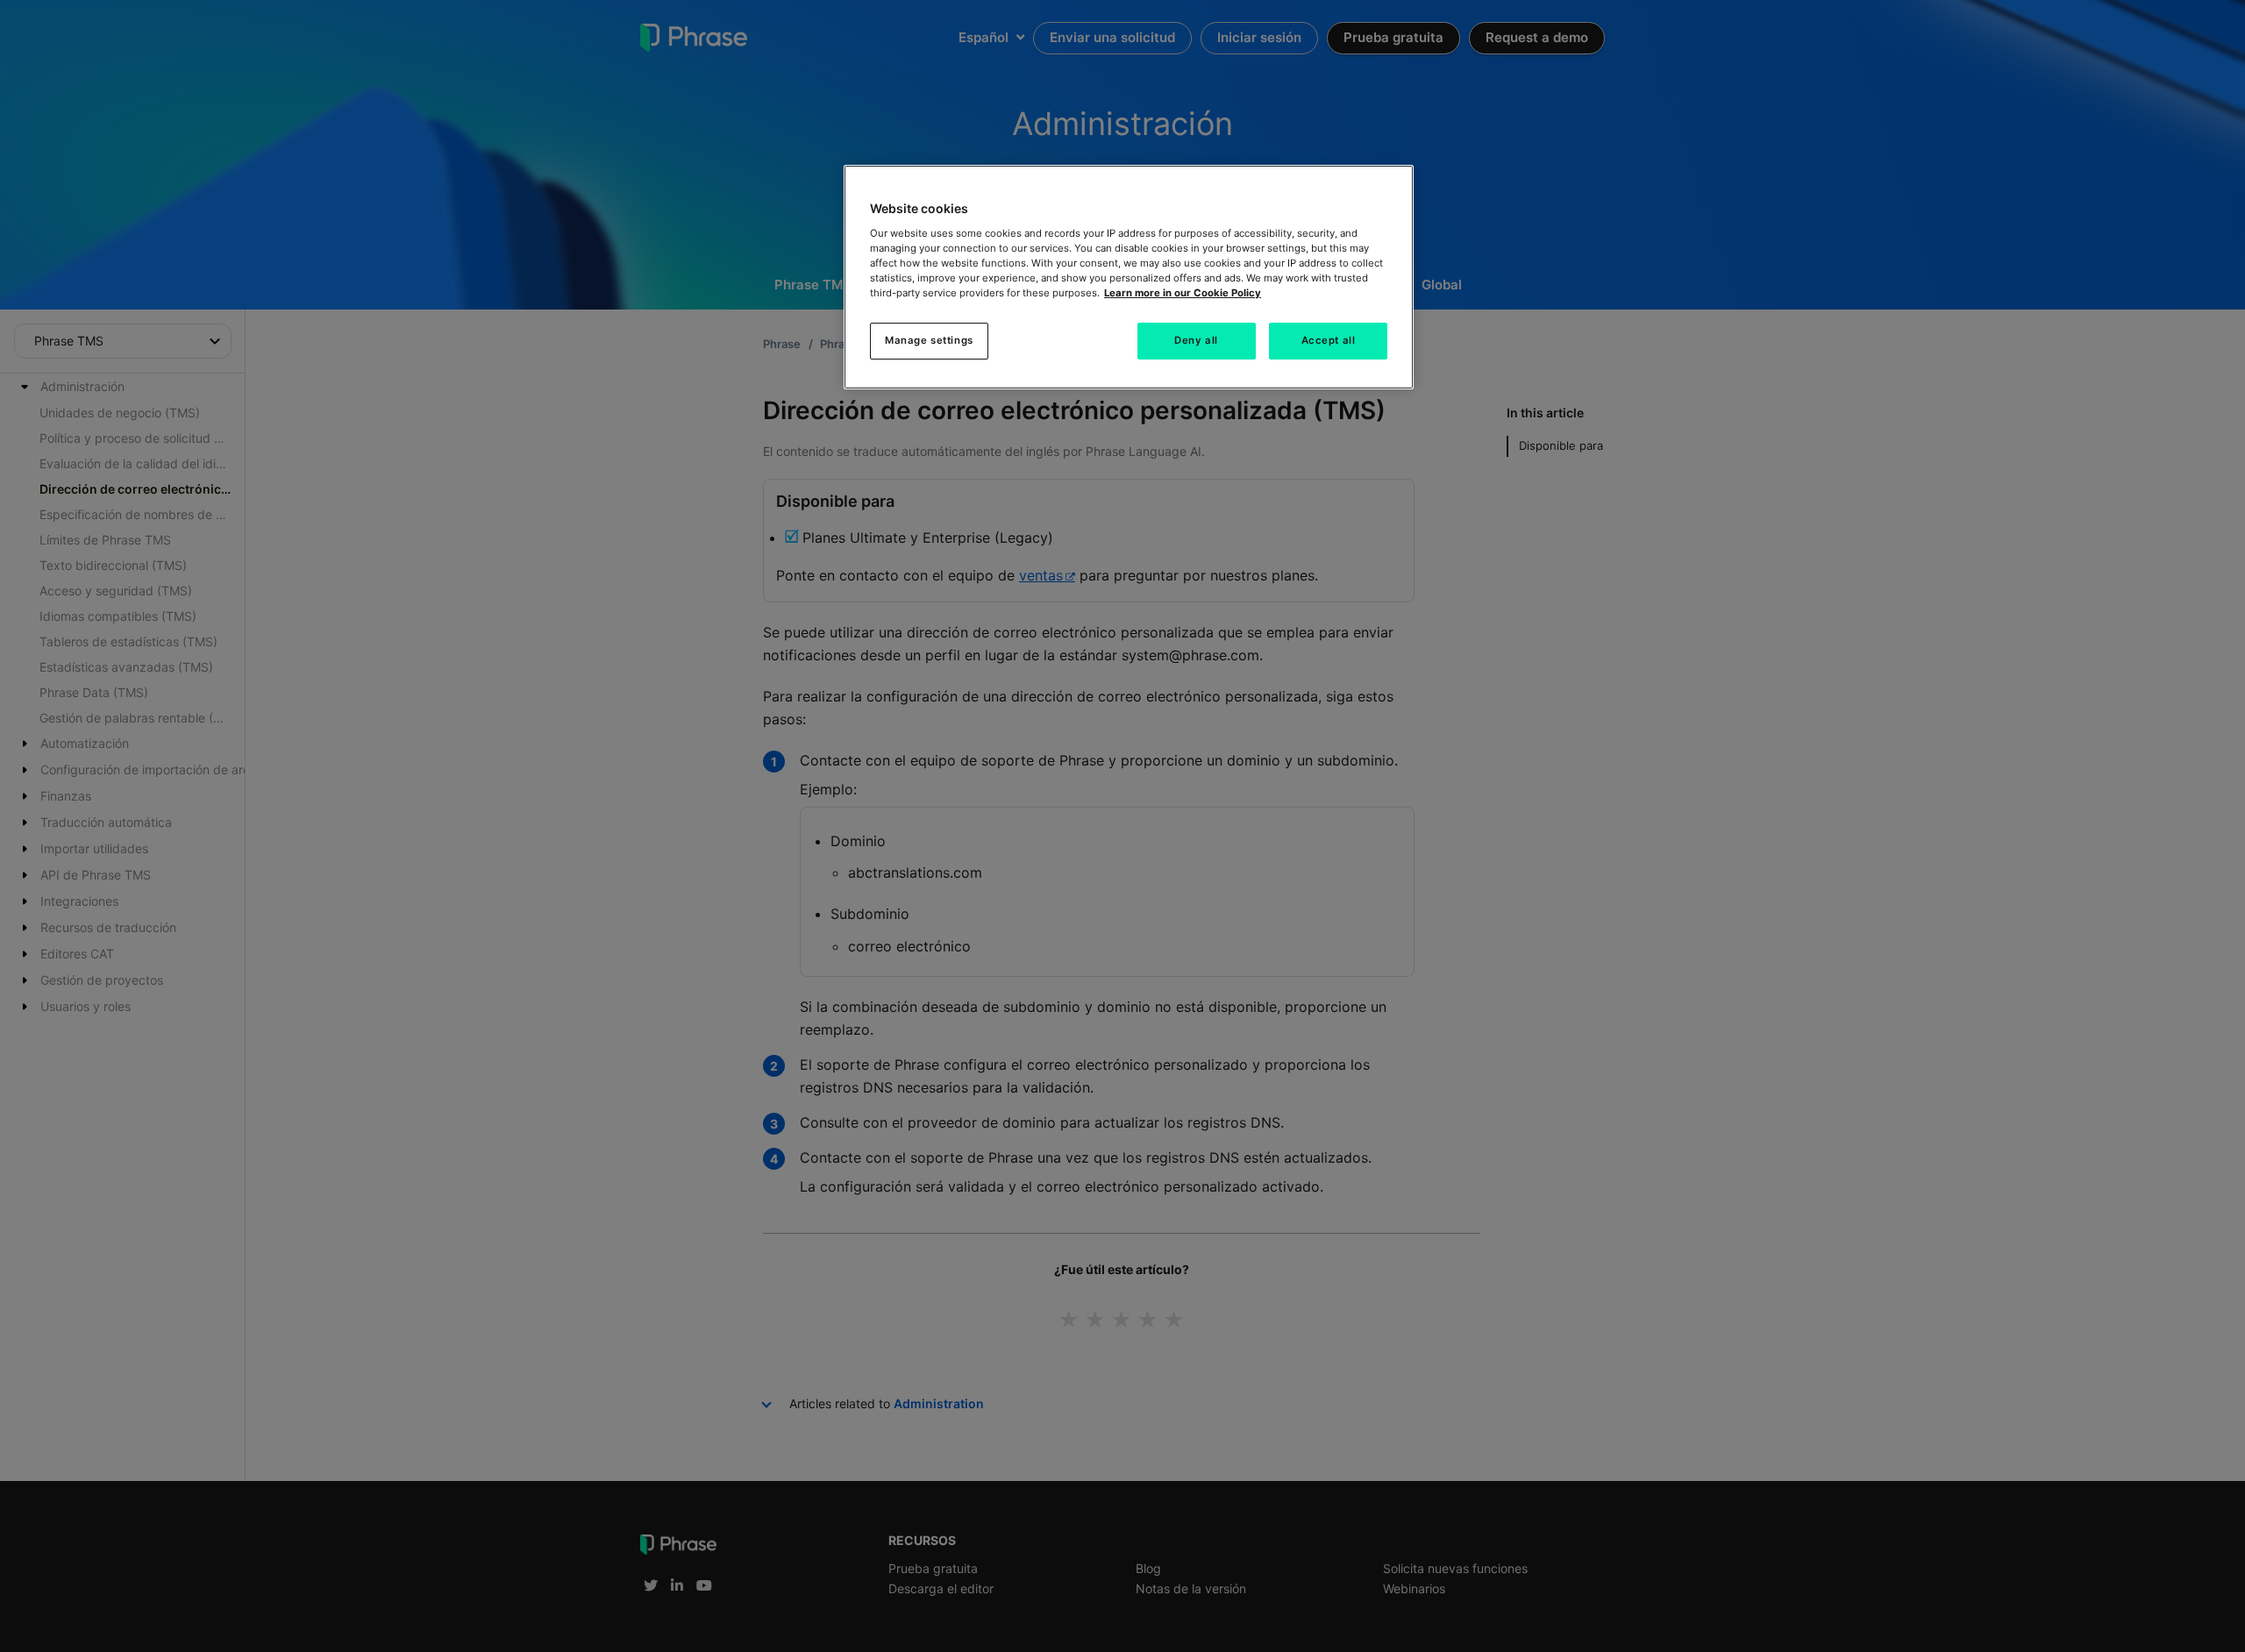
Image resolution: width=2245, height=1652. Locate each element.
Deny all (1196, 340)
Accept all (1329, 340)
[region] (1129, 277)
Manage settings (929, 340)
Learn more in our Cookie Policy (1183, 293)
